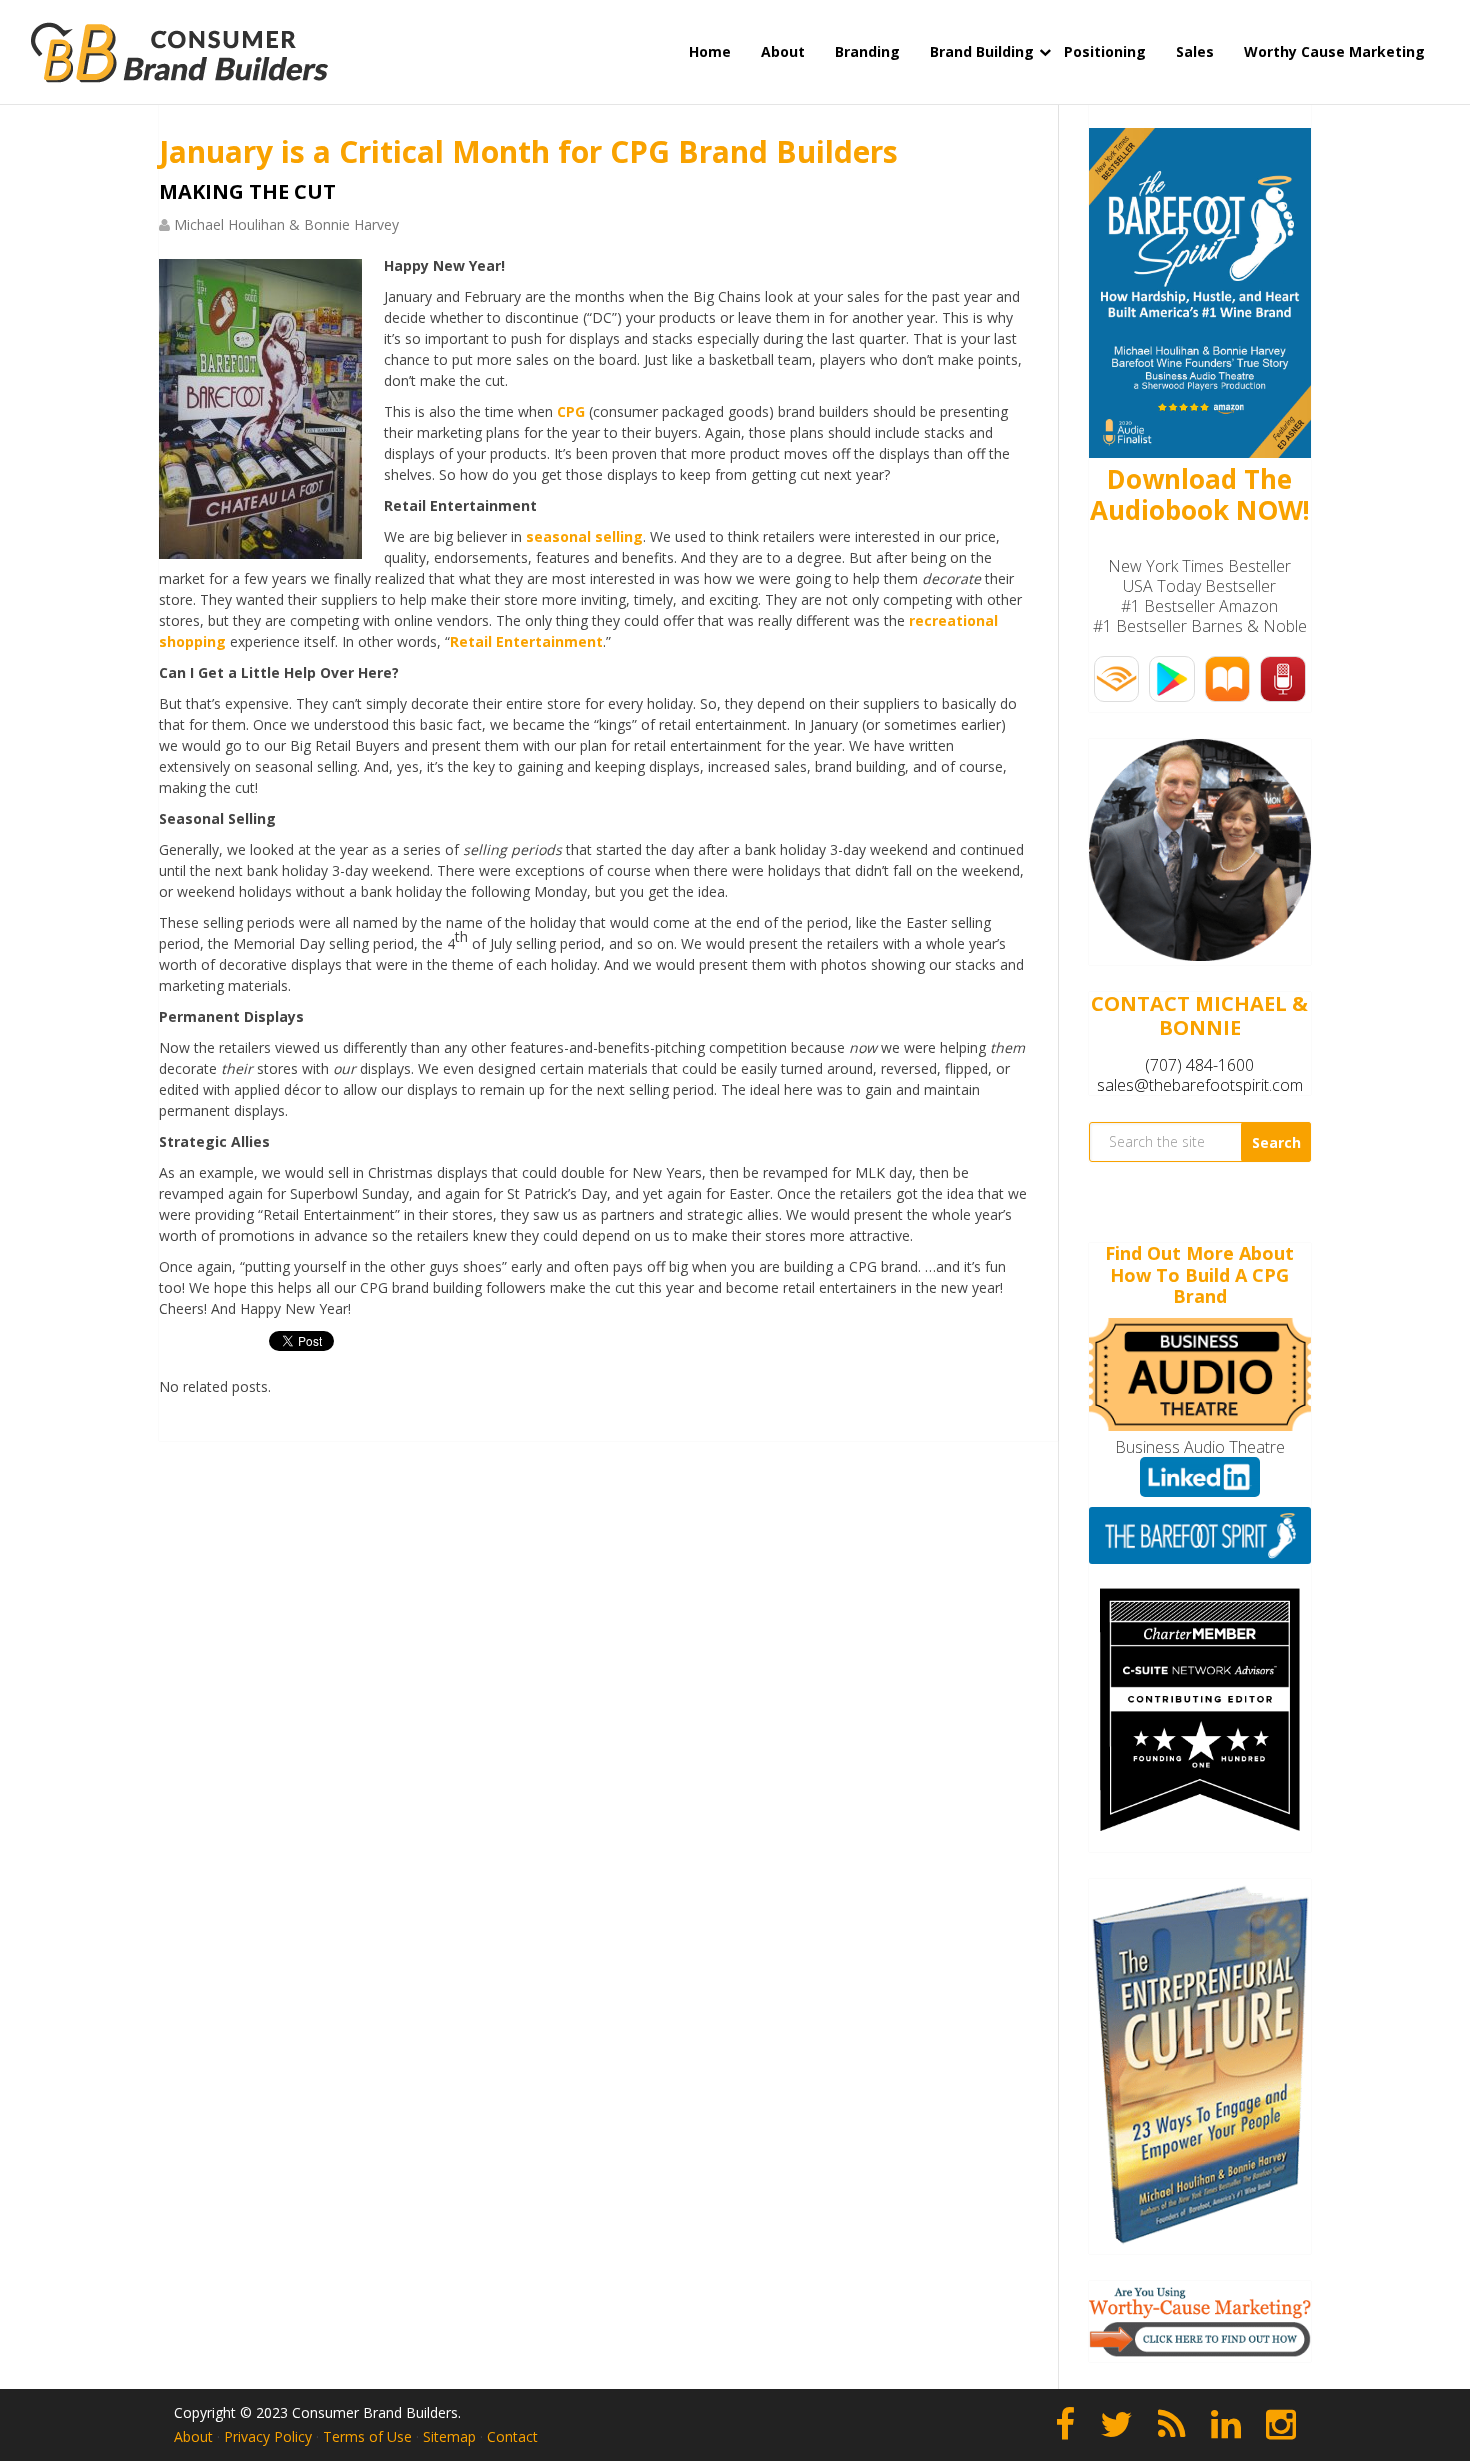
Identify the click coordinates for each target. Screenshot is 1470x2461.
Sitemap (449, 2436)
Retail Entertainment (526, 641)
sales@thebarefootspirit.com (1200, 1085)
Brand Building (982, 51)
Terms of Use (367, 2436)
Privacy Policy (268, 2436)
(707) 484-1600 (1199, 1065)
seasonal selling (584, 536)
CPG (571, 411)
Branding (867, 51)
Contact (512, 2436)
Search (1276, 1142)
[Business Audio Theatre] (1200, 1425)
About (783, 51)
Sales (1195, 51)
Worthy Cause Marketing (1334, 51)
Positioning (1105, 51)
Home (710, 51)
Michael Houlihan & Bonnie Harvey (286, 224)
